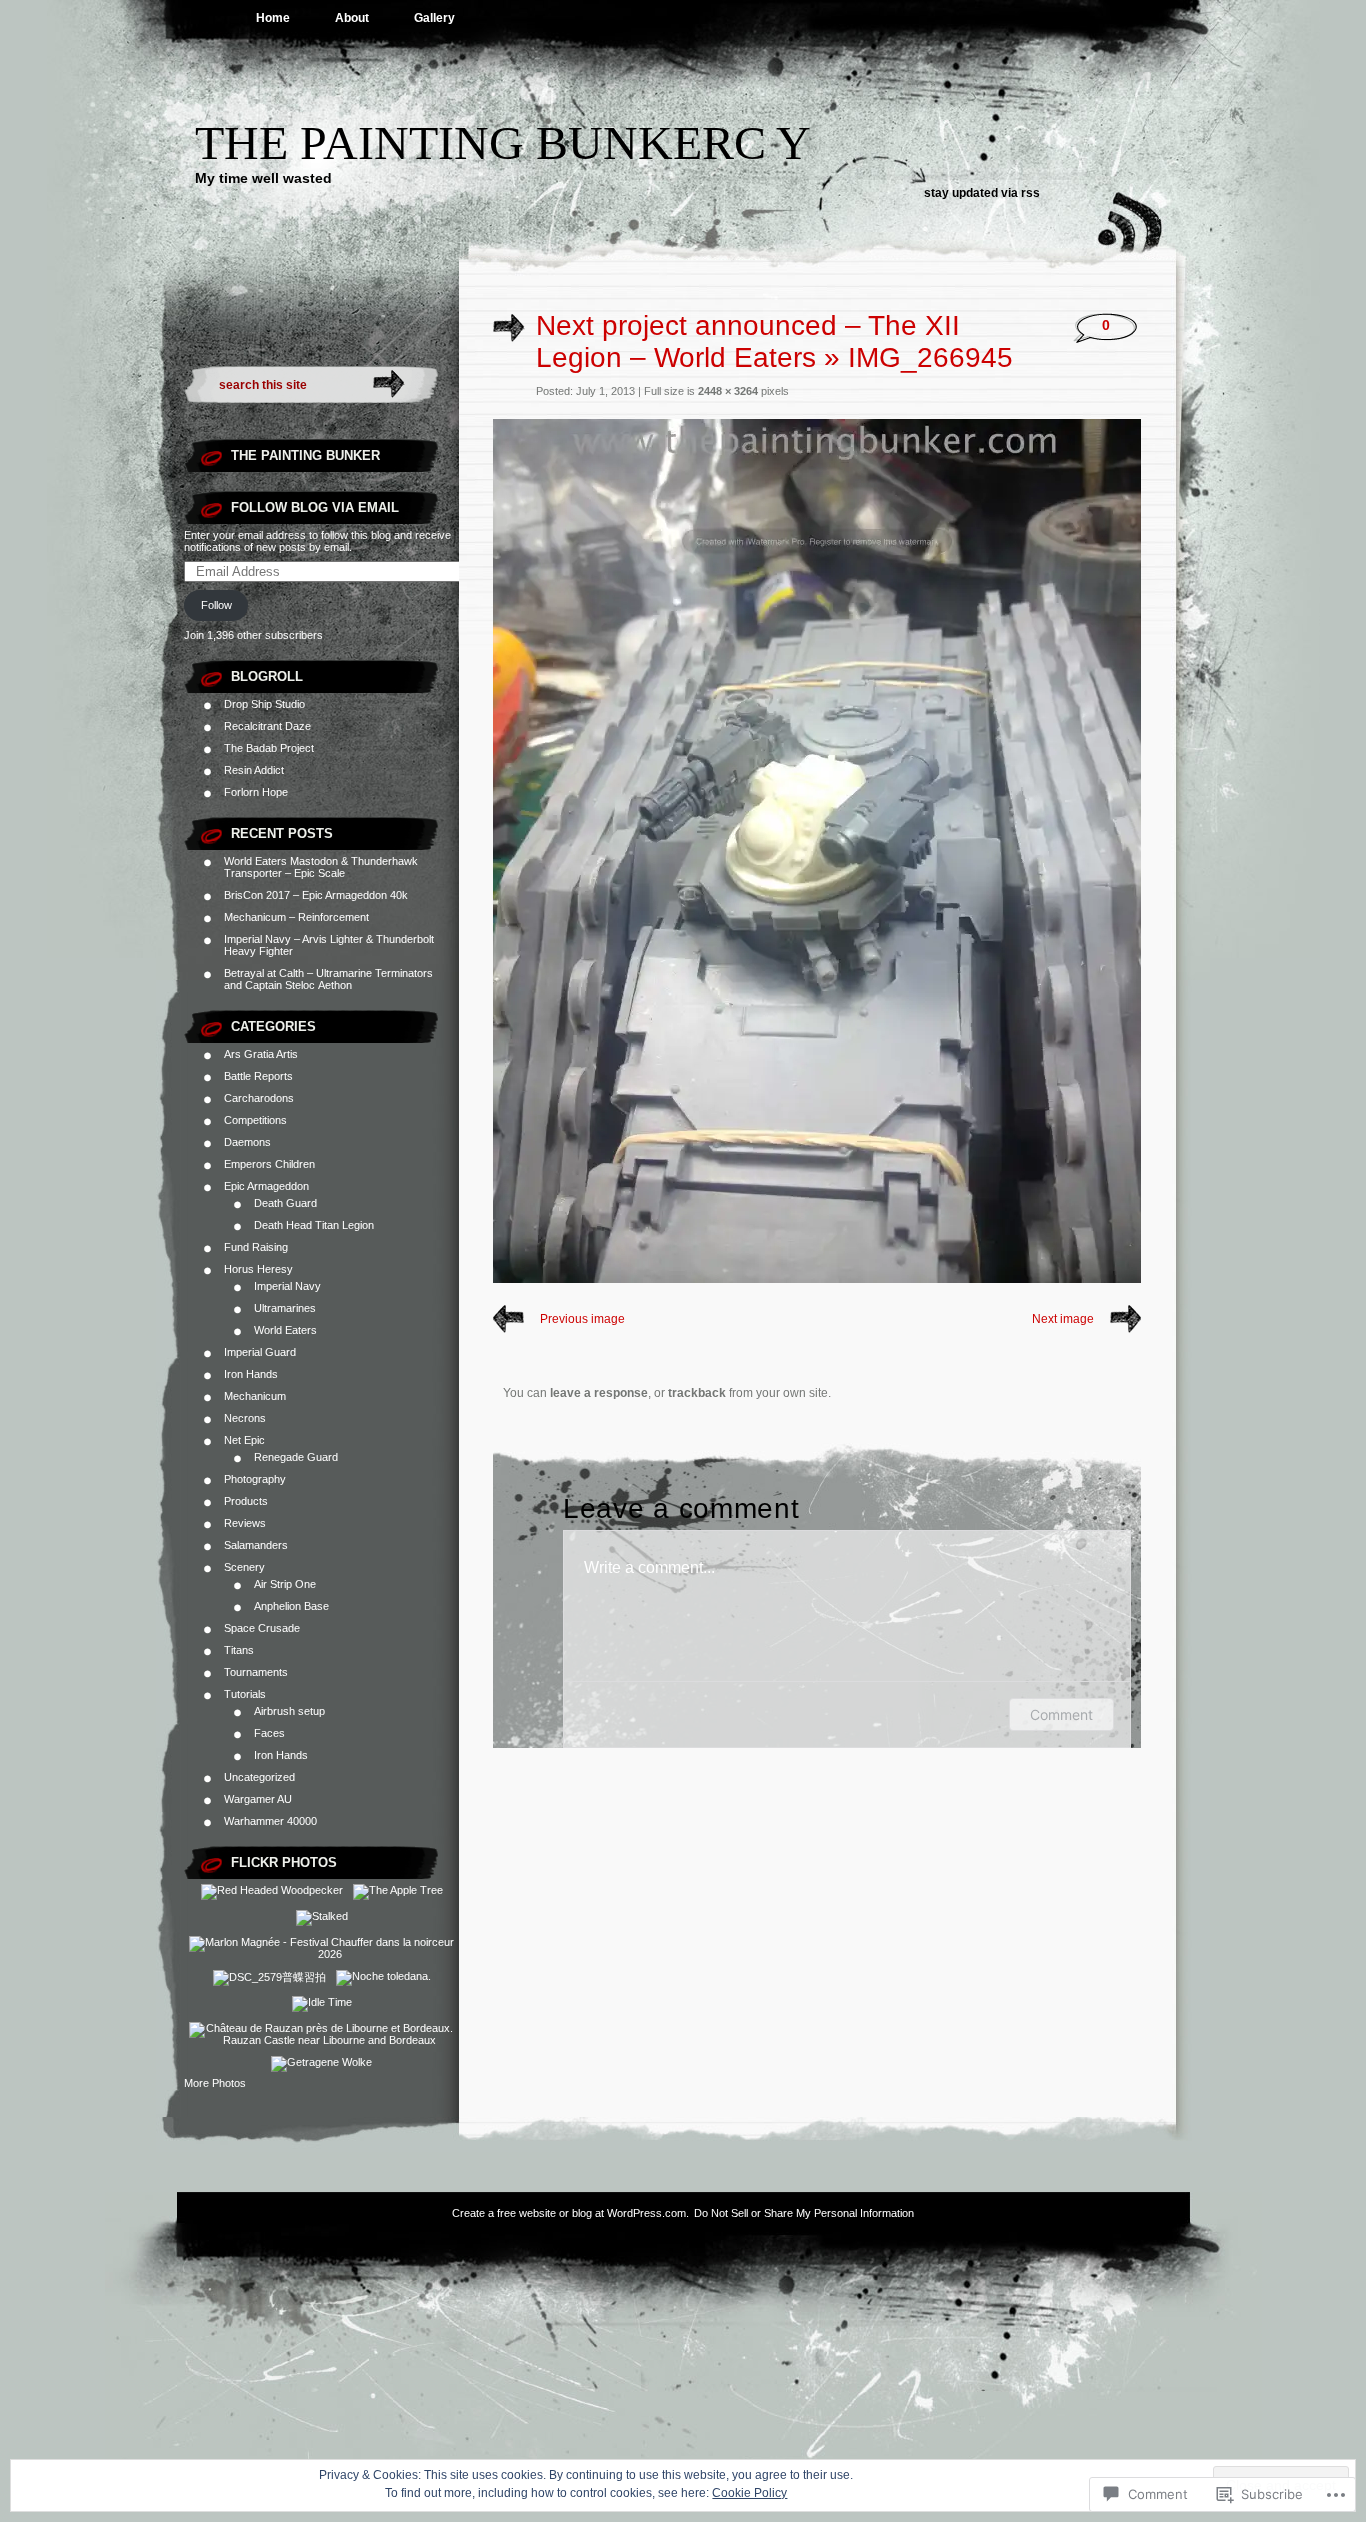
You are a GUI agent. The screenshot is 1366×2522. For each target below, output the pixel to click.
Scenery (244, 1567)
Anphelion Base (291, 1606)
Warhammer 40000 (270, 1821)
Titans (239, 1650)
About (352, 18)
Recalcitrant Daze (267, 726)
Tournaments (256, 1672)
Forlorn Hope (256, 792)
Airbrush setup (289, 1711)
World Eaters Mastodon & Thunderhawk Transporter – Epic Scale (321, 867)
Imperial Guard (260, 1352)
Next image (1063, 1319)
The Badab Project (269, 748)
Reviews (245, 1523)
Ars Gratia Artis (261, 1054)
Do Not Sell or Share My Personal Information (804, 2213)
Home (273, 18)
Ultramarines (285, 1308)
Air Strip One (285, 1584)
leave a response (599, 1393)
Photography (255, 1479)
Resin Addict (254, 770)
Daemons (247, 1142)
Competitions (255, 1120)
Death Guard (285, 1203)
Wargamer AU (258, 1799)
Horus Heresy (258, 1269)
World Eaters (285, 1330)
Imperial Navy (287, 1286)
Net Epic (244, 1440)
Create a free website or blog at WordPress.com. (570, 2213)
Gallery (434, 18)
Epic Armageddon (266, 1186)
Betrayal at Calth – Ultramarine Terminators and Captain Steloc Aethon (328, 979)
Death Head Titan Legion (314, 1225)
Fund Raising (256, 1247)
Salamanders (256, 1545)
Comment (1061, 1714)
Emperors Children (269, 1164)
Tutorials (245, 1694)
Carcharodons (259, 1098)
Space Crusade (262, 1628)
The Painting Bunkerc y (503, 142)
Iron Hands (251, 1374)
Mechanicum (255, 1396)
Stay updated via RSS (982, 193)
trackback (697, 1393)
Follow (216, 605)
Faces (269, 1733)
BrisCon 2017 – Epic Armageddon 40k (316, 895)
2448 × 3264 (728, 391)
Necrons (245, 1418)
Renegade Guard (296, 1457)
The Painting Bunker (305, 455)
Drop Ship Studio (264, 704)
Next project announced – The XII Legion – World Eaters (748, 341)
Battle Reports (258, 1076)
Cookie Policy (749, 2493)
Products (246, 1501)
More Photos (215, 2083)
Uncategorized (259, 1777)
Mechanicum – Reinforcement (296, 917)
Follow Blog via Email (315, 507)
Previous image (582, 1319)
